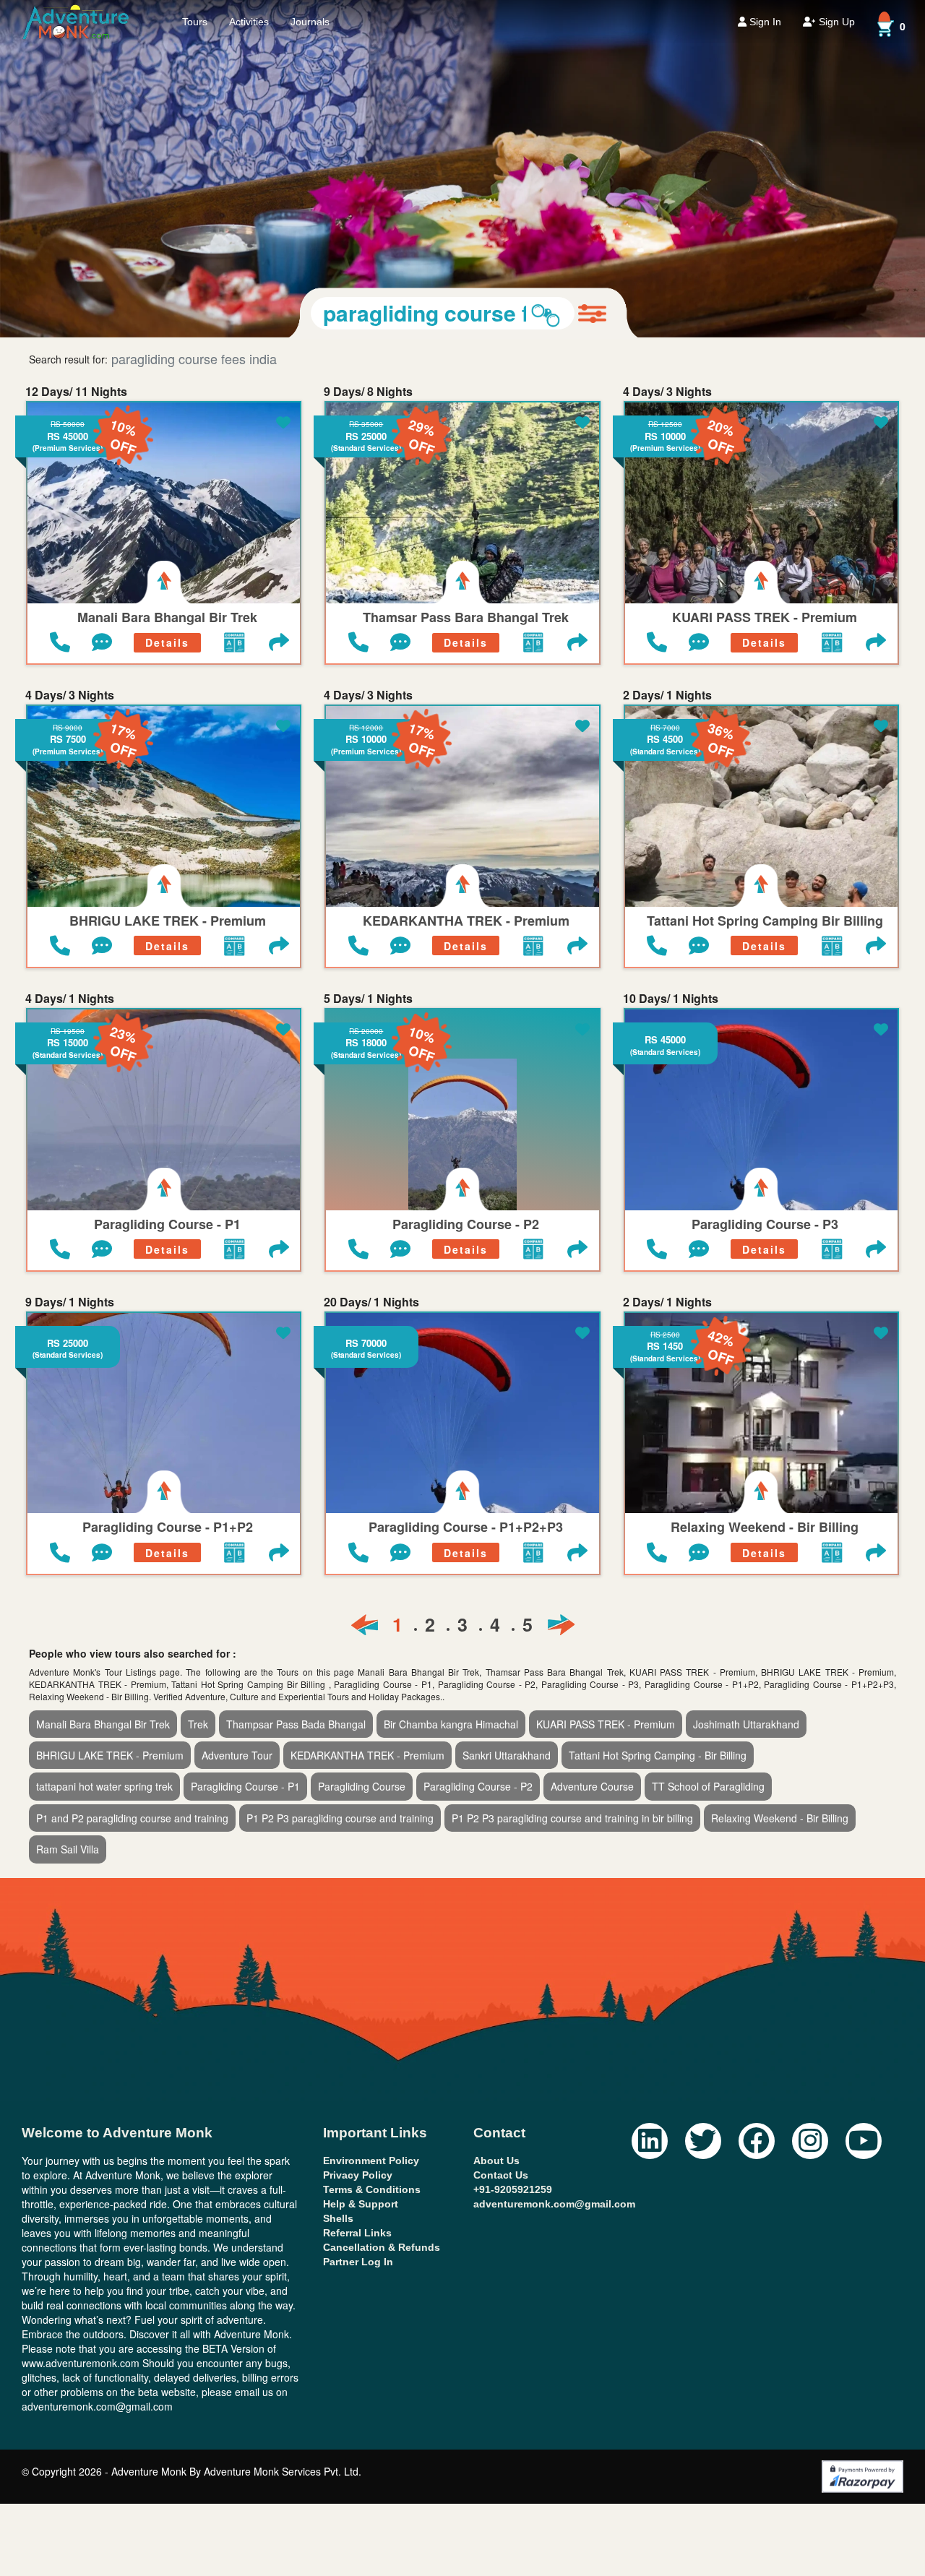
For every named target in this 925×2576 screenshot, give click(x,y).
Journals (310, 22)
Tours (195, 22)
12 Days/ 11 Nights (76, 392)
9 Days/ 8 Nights (368, 392)
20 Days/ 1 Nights (371, 1302)
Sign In (764, 22)
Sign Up (835, 22)
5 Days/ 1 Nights (368, 999)
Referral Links (357, 2233)
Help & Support (361, 2204)
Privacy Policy (358, 2175)
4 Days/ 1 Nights (70, 999)
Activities (249, 22)
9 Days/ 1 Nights (70, 1302)
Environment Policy (371, 2161)
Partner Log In (358, 2262)
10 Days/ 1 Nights (671, 999)
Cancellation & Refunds (382, 2247)
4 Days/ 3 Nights (667, 392)
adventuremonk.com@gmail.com (554, 2204)
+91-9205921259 (513, 2189)
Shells (338, 2218)
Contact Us (501, 2175)
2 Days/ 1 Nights (667, 695)
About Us (496, 2161)
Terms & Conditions (372, 2189)
